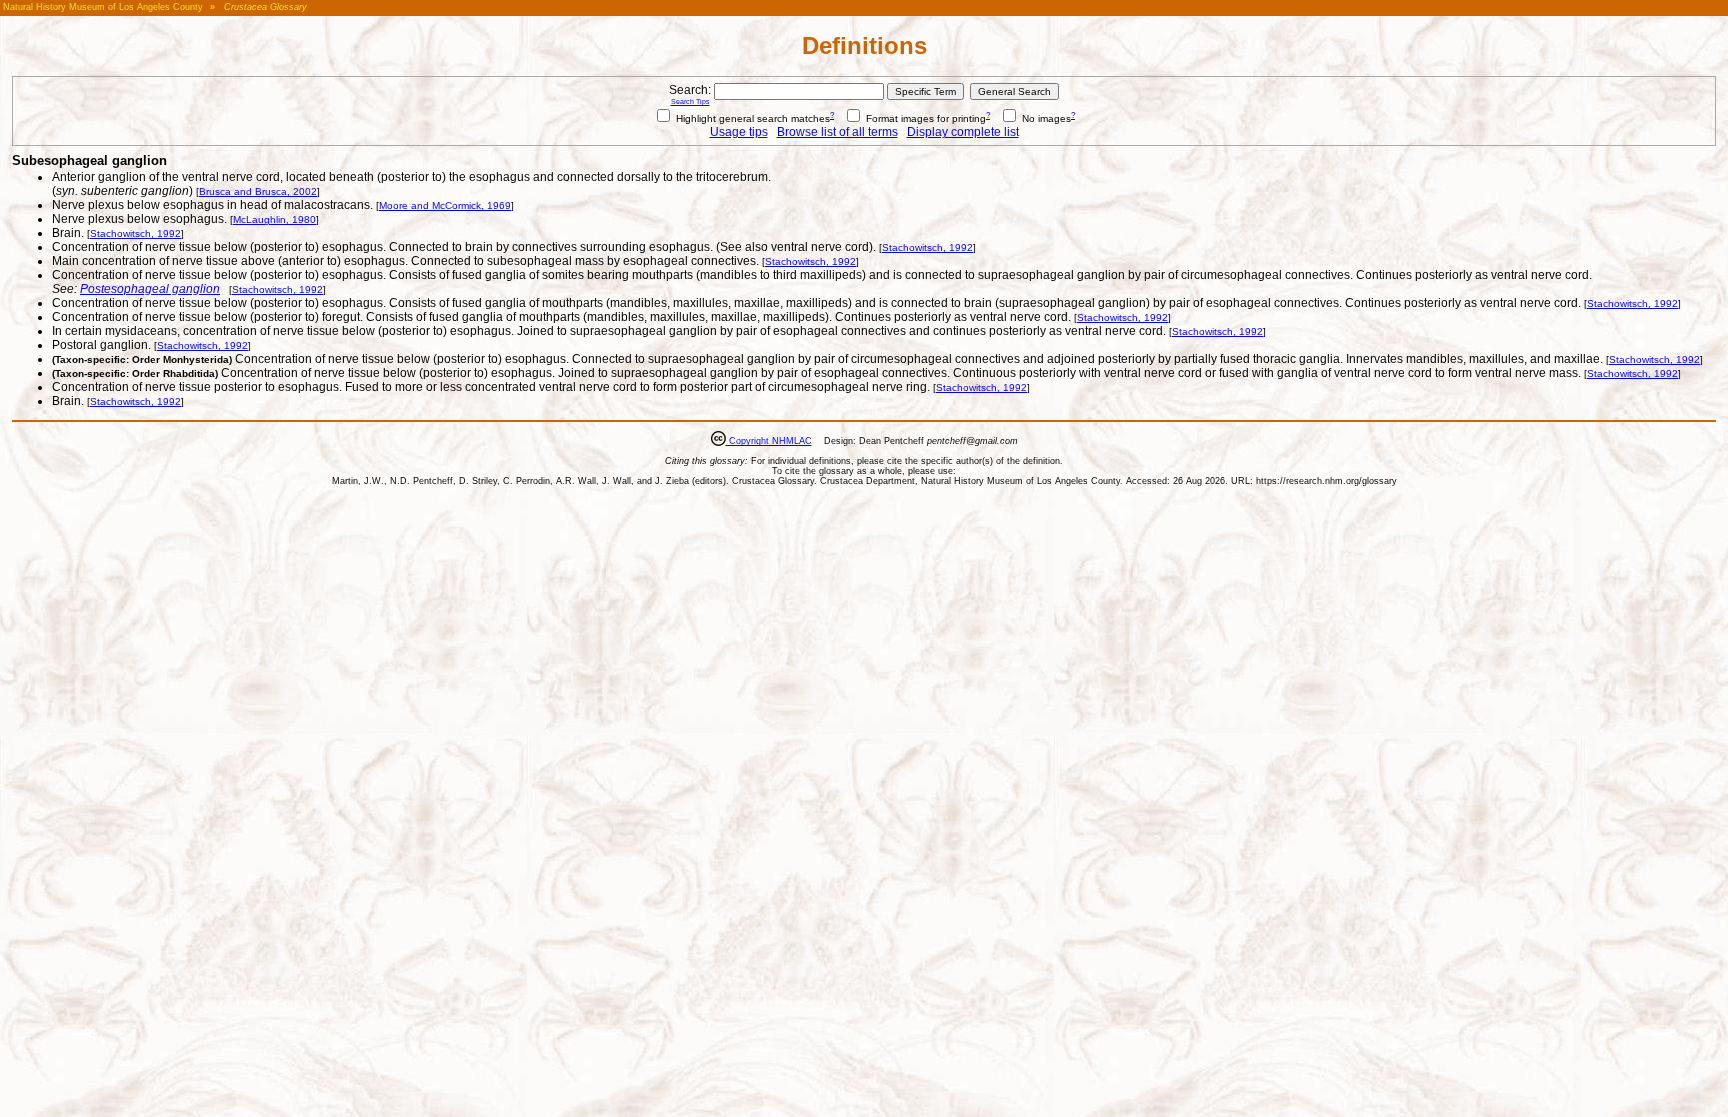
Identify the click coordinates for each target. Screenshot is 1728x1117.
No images (1045, 118)
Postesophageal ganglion (150, 289)
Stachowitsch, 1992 (135, 233)
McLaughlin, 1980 (274, 219)
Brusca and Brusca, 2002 (258, 191)
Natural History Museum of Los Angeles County (103, 7)
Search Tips (690, 101)
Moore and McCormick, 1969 (445, 205)
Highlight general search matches (751, 118)
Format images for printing (924, 118)
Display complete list (963, 132)
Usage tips (739, 132)
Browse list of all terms (837, 132)
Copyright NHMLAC (769, 441)
